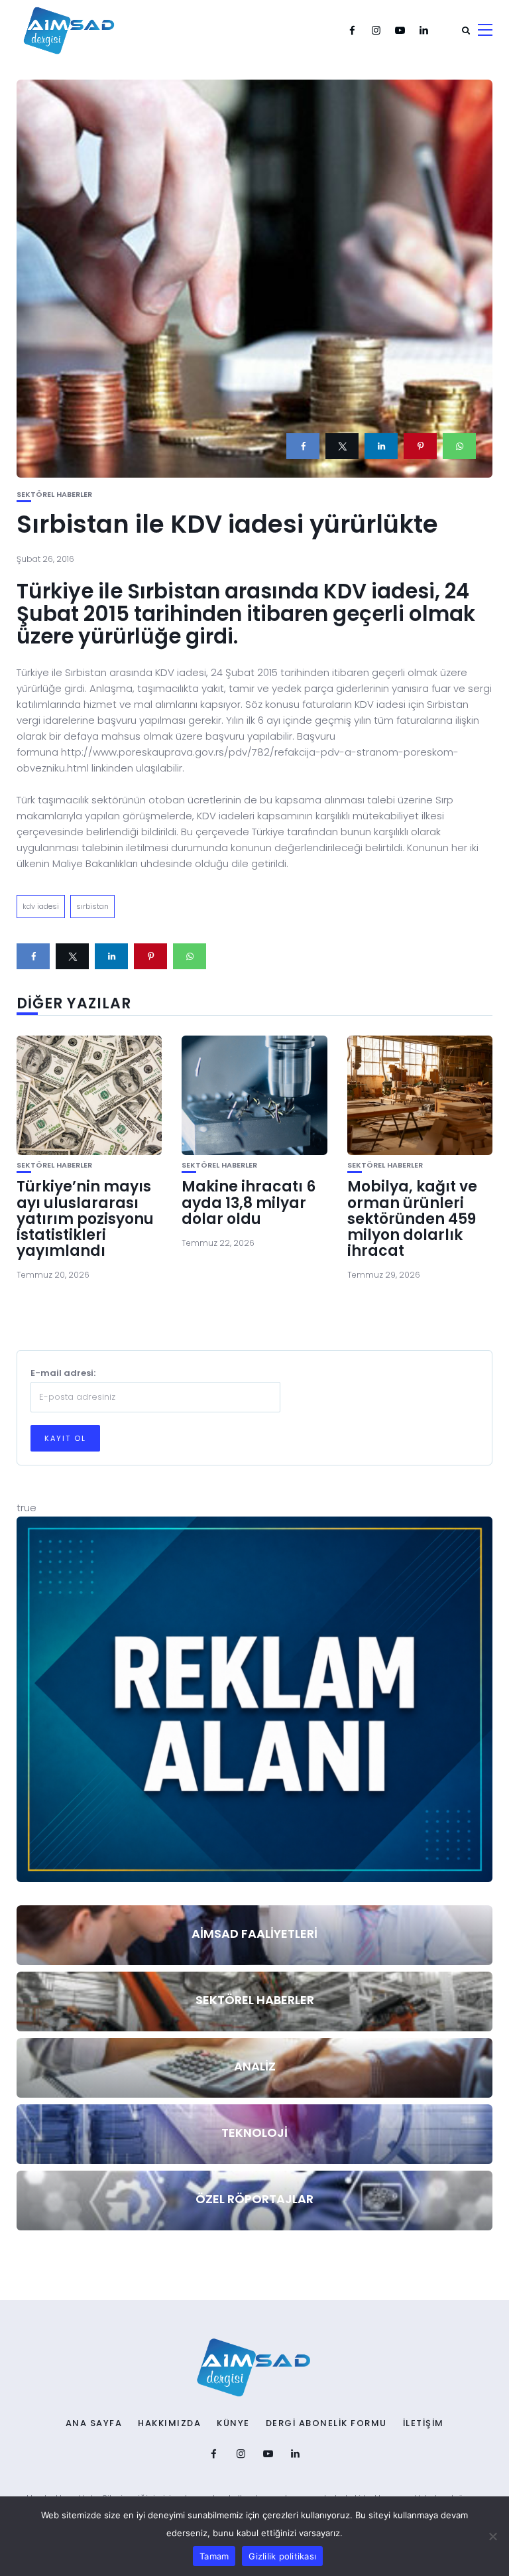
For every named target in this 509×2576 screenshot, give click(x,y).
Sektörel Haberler (54, 495)
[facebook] (303, 446)
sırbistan (92, 906)
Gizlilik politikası (282, 2556)
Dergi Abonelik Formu (326, 2423)
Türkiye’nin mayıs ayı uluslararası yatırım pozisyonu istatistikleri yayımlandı (85, 1219)
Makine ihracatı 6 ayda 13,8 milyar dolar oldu (249, 1202)
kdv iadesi (41, 906)
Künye (233, 2423)
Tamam (214, 2556)
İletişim (424, 2423)
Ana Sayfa (94, 2423)
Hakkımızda (169, 2423)
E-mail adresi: (63, 1373)
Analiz (255, 2066)
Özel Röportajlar (254, 2199)
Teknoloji (254, 2133)
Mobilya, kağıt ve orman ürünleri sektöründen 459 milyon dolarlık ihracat (412, 1219)
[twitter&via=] (342, 446)
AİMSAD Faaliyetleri (254, 1933)
